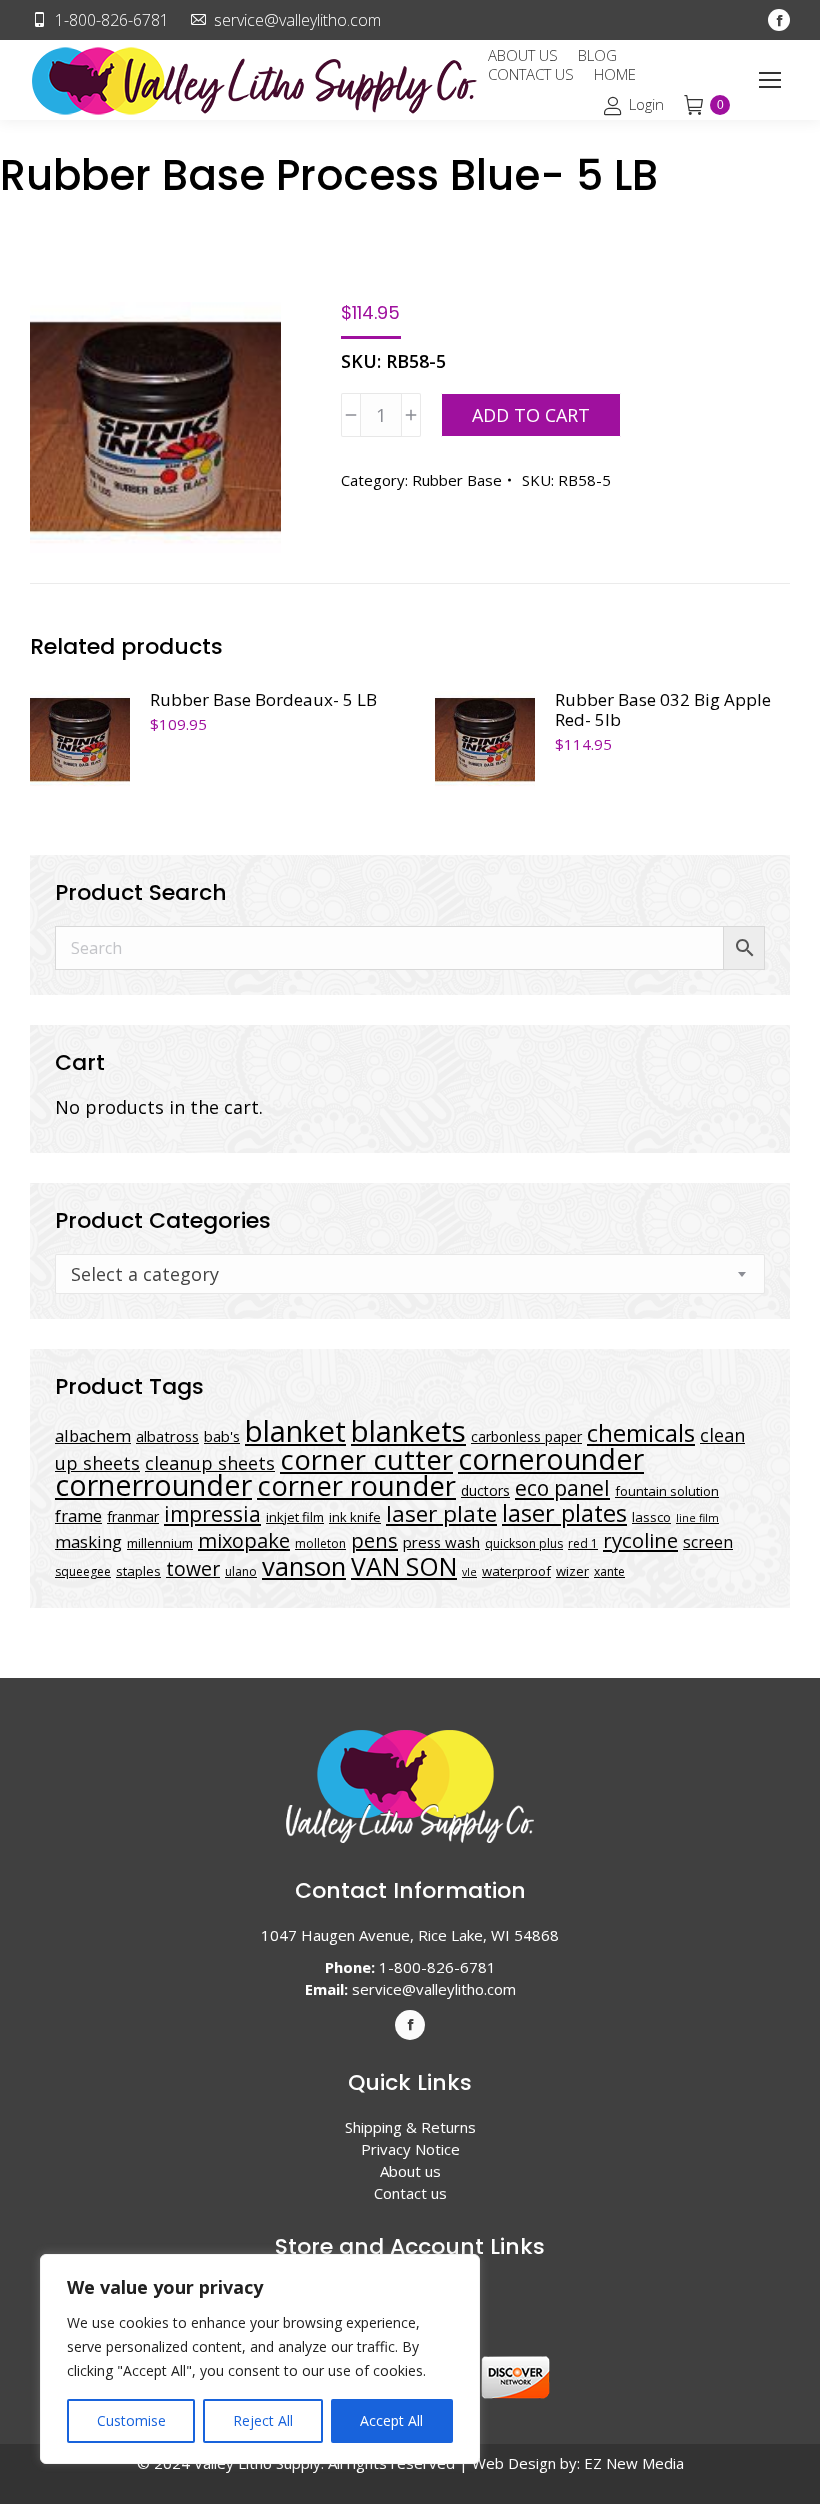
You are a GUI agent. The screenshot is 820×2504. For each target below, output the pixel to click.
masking (88, 1541)
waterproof (516, 1571)
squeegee (83, 1571)
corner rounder (356, 1485)
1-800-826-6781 (112, 20)
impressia (212, 1513)
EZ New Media (634, 2463)
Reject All (263, 2420)
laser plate (441, 1513)
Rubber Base (457, 480)
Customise (131, 2420)
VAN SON (404, 1566)
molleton (320, 1543)
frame (78, 1515)
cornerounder (551, 1459)
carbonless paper (526, 1436)
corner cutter (366, 1459)
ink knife (355, 1517)
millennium (160, 1543)
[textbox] (145, 1274)
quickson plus (524, 1543)
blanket (295, 1431)
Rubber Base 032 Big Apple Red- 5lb (663, 710)
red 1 (583, 1543)
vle (469, 1572)
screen (708, 1542)
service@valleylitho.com (297, 20)
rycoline (640, 1540)
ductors (485, 1490)
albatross (167, 1436)
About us (410, 2171)
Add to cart (531, 415)
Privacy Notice (410, 2149)
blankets (408, 1431)
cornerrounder (153, 1485)
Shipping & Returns (410, 2127)
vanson (304, 1566)
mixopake (244, 1540)
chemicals (641, 1432)
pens (374, 1540)
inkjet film (295, 1517)
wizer (572, 1571)
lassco (651, 1517)
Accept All (391, 2420)
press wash (441, 1542)
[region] (260, 2359)
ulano (241, 1571)
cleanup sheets (210, 1463)
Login (646, 105)
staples (138, 1571)
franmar (133, 1516)
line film (697, 1518)
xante (609, 1571)
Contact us (410, 2193)
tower (193, 1568)
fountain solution (667, 1491)
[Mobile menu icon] (770, 80)
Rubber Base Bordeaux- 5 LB (263, 700)
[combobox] (410, 1274)
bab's (222, 1436)
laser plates (564, 1513)
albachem (93, 1435)
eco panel (562, 1487)
